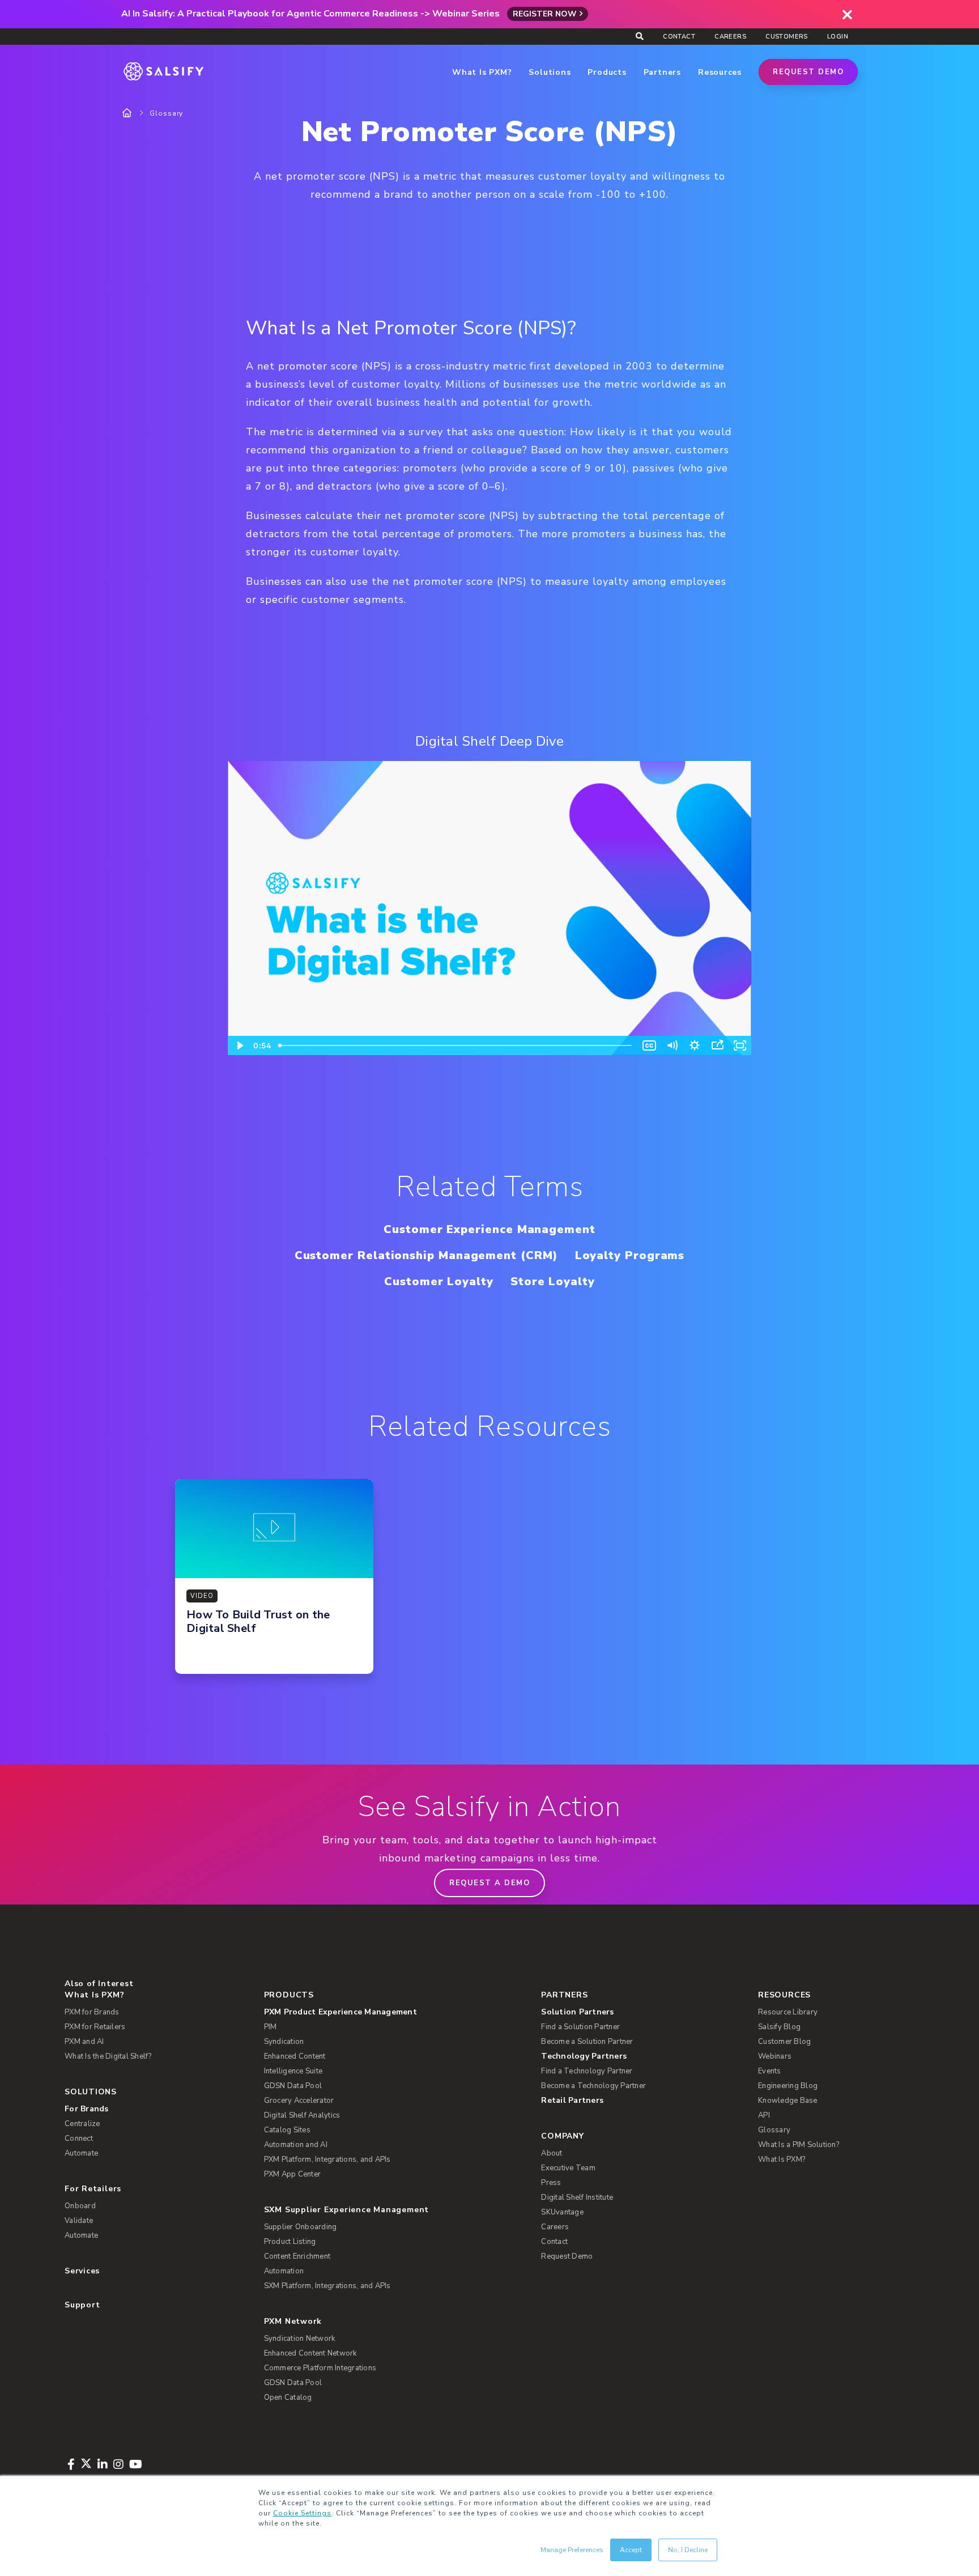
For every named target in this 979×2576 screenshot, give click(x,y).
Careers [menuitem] (730, 37)
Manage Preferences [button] (572, 2550)
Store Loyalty (553, 1281)
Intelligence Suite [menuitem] (293, 2071)
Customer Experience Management (489, 1229)
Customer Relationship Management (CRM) (426, 1255)
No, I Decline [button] (688, 2550)
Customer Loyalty (439, 1281)
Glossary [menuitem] (774, 2130)
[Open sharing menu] (717, 1045)
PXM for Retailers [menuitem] (95, 2027)
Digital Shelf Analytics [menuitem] (302, 2115)
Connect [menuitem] (79, 2139)
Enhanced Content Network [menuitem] (310, 2353)
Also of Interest (99, 1984)
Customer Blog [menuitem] (784, 2042)
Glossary (166, 113)
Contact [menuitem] (679, 37)
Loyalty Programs (630, 1255)
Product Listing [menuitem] (290, 2242)
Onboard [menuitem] (80, 2206)
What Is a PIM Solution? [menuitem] (799, 2145)
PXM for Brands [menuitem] (92, 2012)
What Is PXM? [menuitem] (94, 1995)
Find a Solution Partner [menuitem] (580, 2027)
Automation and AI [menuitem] (296, 2145)
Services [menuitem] (82, 2271)
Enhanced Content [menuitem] (295, 2056)
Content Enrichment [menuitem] (297, 2256)
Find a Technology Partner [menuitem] (587, 2071)
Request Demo (808, 72)
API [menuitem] (764, 2115)
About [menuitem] (552, 2153)
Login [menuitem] (838, 37)
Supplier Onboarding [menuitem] (301, 2227)
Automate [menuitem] (81, 2153)
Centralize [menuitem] (82, 2124)
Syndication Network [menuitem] (300, 2339)
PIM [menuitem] (271, 2027)
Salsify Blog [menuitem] (779, 2027)
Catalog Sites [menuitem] (287, 2130)
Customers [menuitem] (787, 37)
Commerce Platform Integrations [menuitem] (320, 2368)
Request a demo (489, 1883)
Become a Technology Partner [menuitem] (593, 2086)
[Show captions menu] (649, 1045)
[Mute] (672, 1045)
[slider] (456, 1045)
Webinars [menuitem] (775, 2056)
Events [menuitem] (770, 2071)
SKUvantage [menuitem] (562, 2212)
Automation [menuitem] (284, 2271)
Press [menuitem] (551, 2183)
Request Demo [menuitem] (567, 2256)
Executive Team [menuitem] (568, 2168)
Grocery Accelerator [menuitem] (299, 2101)
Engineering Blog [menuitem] (788, 2086)
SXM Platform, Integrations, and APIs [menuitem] (327, 2286)
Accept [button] (631, 2550)
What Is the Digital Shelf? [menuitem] (108, 2056)
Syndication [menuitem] (284, 2042)
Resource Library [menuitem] (788, 2012)
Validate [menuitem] (79, 2221)
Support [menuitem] (82, 2305)
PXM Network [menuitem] (293, 2321)
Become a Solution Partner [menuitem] (587, 2042)
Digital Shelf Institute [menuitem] (577, 2197)
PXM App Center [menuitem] (293, 2174)
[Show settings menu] (695, 1045)
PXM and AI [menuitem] (84, 2042)
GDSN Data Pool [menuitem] (293, 2086)
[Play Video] (239, 1045)
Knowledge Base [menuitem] (788, 2101)
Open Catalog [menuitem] (288, 2398)
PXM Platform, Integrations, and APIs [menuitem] (327, 2160)
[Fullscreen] (740, 1045)
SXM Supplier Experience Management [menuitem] (347, 2210)
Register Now (545, 14)
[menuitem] (384, 2012)
